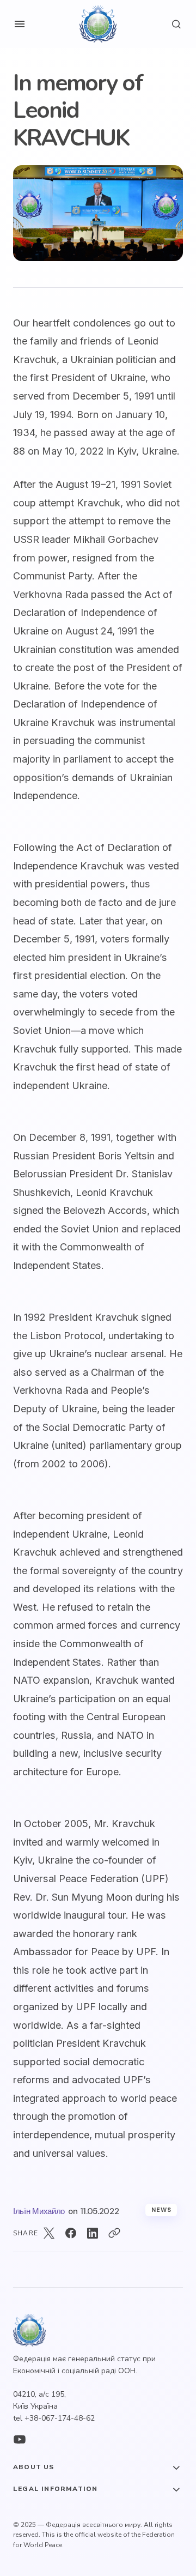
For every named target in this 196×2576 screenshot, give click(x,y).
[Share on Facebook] (71, 2233)
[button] (20, 24)
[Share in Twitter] (49, 2233)
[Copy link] (114, 2233)
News (161, 2210)
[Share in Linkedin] (93, 2233)
